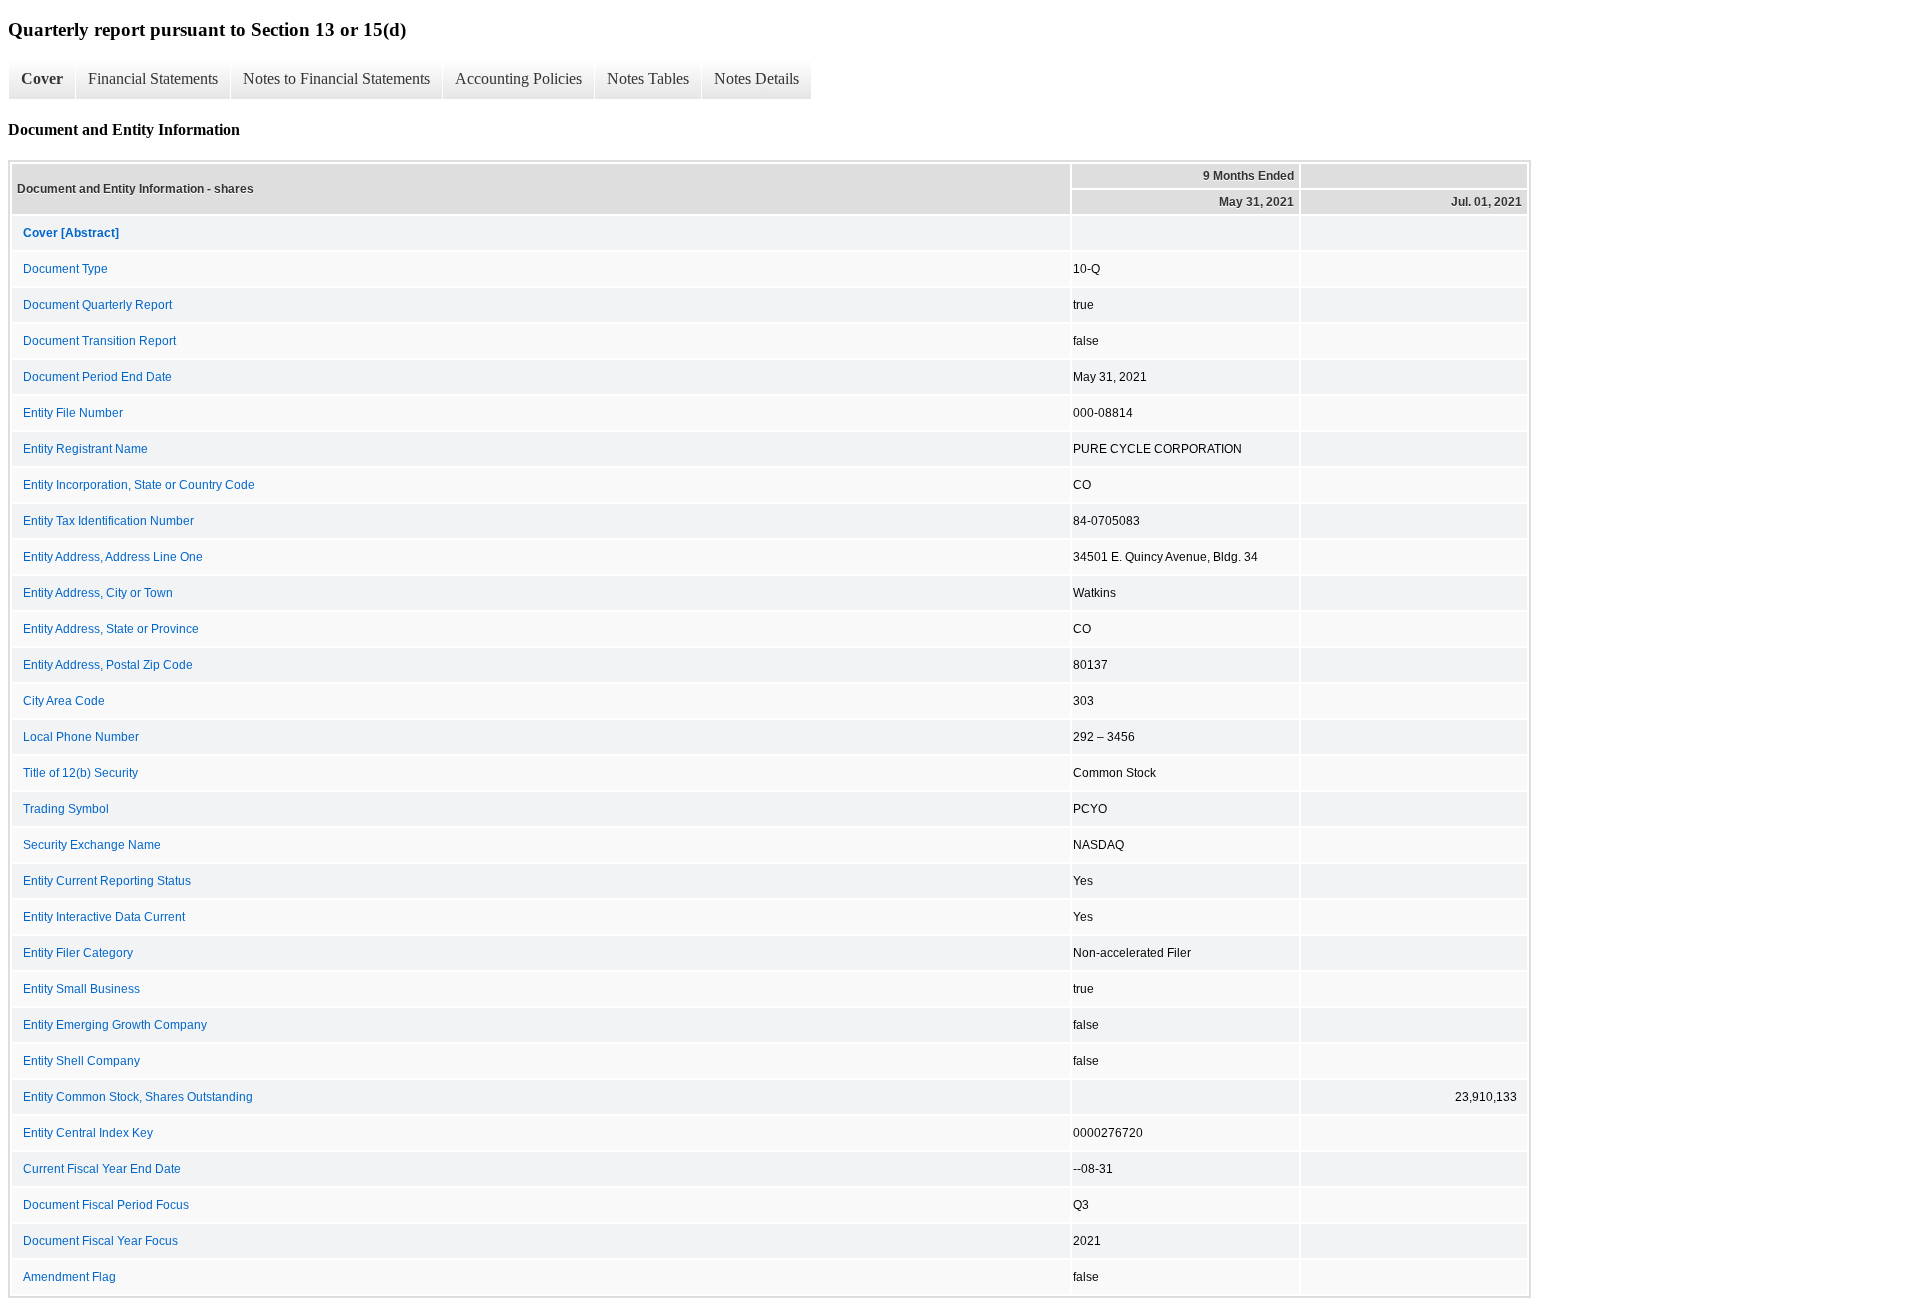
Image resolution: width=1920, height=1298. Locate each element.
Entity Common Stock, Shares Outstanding (138, 1097)
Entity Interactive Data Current (104, 917)
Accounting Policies (518, 78)
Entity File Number (73, 413)
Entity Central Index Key (88, 1133)
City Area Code (64, 701)
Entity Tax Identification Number (108, 521)
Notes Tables (648, 78)
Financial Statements (153, 78)
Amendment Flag (69, 1277)
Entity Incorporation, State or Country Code (139, 485)
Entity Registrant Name (85, 449)
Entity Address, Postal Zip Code (108, 665)
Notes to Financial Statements (336, 78)
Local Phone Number (81, 737)
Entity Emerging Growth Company (115, 1025)
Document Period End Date (97, 377)
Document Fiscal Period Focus (106, 1205)
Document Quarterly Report (97, 305)
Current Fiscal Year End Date (102, 1169)
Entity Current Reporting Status (107, 881)
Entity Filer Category (78, 953)
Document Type (65, 269)
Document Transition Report (99, 341)
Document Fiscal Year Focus (100, 1241)
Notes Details (756, 78)
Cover (42, 78)
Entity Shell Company (81, 1061)
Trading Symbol (66, 809)
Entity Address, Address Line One (113, 557)
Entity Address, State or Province (111, 629)
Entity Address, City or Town (98, 593)
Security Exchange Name (92, 845)
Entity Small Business (81, 989)
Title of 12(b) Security (80, 773)
